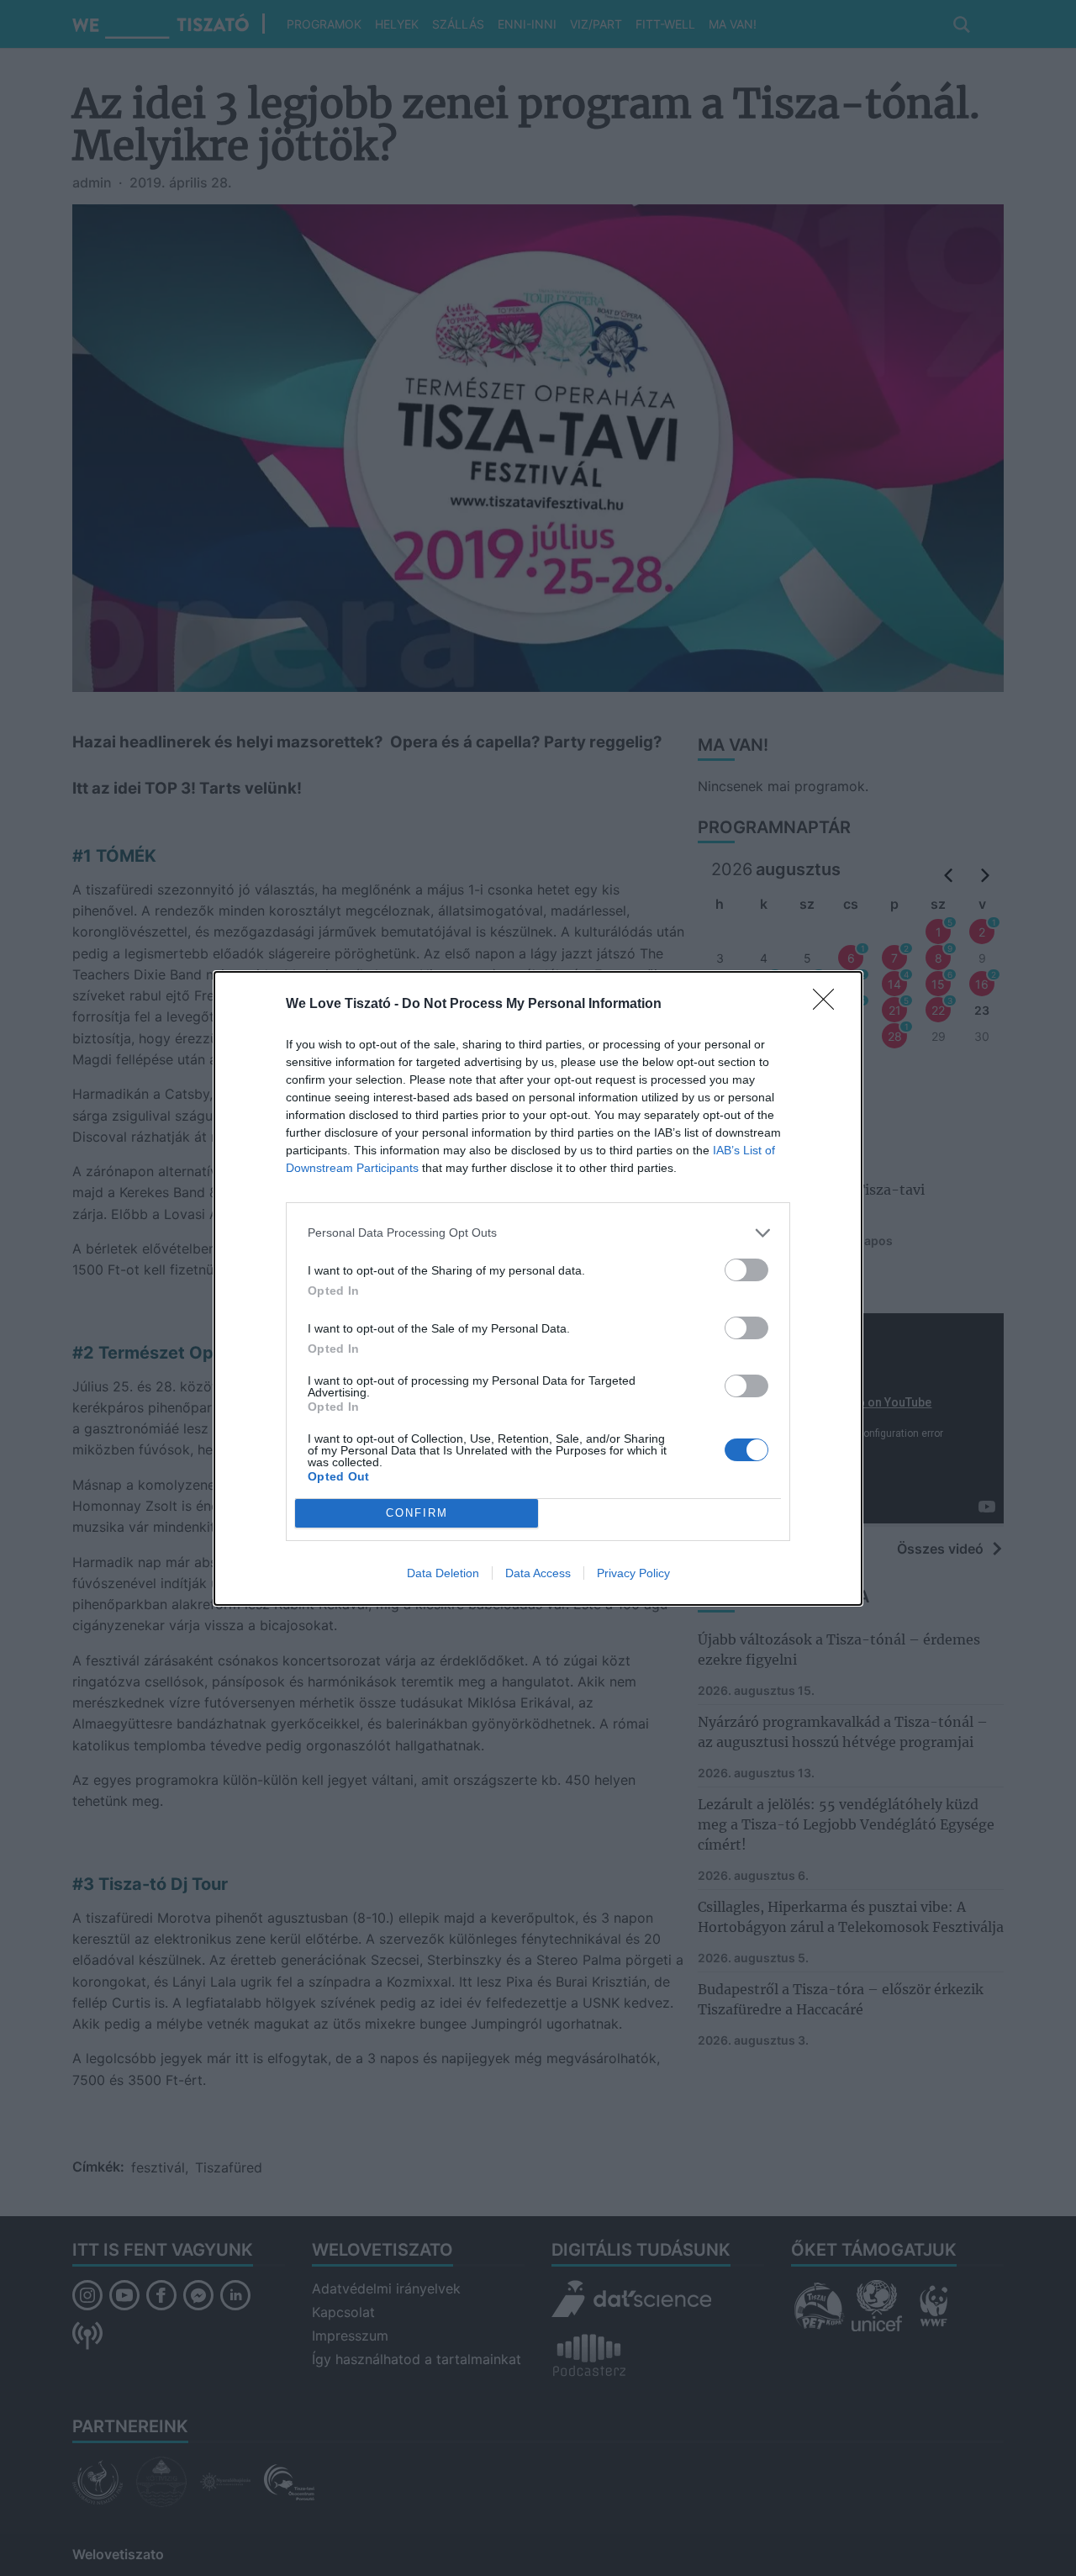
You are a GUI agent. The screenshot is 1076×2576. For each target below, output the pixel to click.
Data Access (538, 1573)
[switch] (746, 1270)
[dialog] (538, 1288)
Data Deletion (443, 1573)
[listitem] (538, 1233)
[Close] (829, 1005)
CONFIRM (417, 1513)
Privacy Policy (633, 1573)
